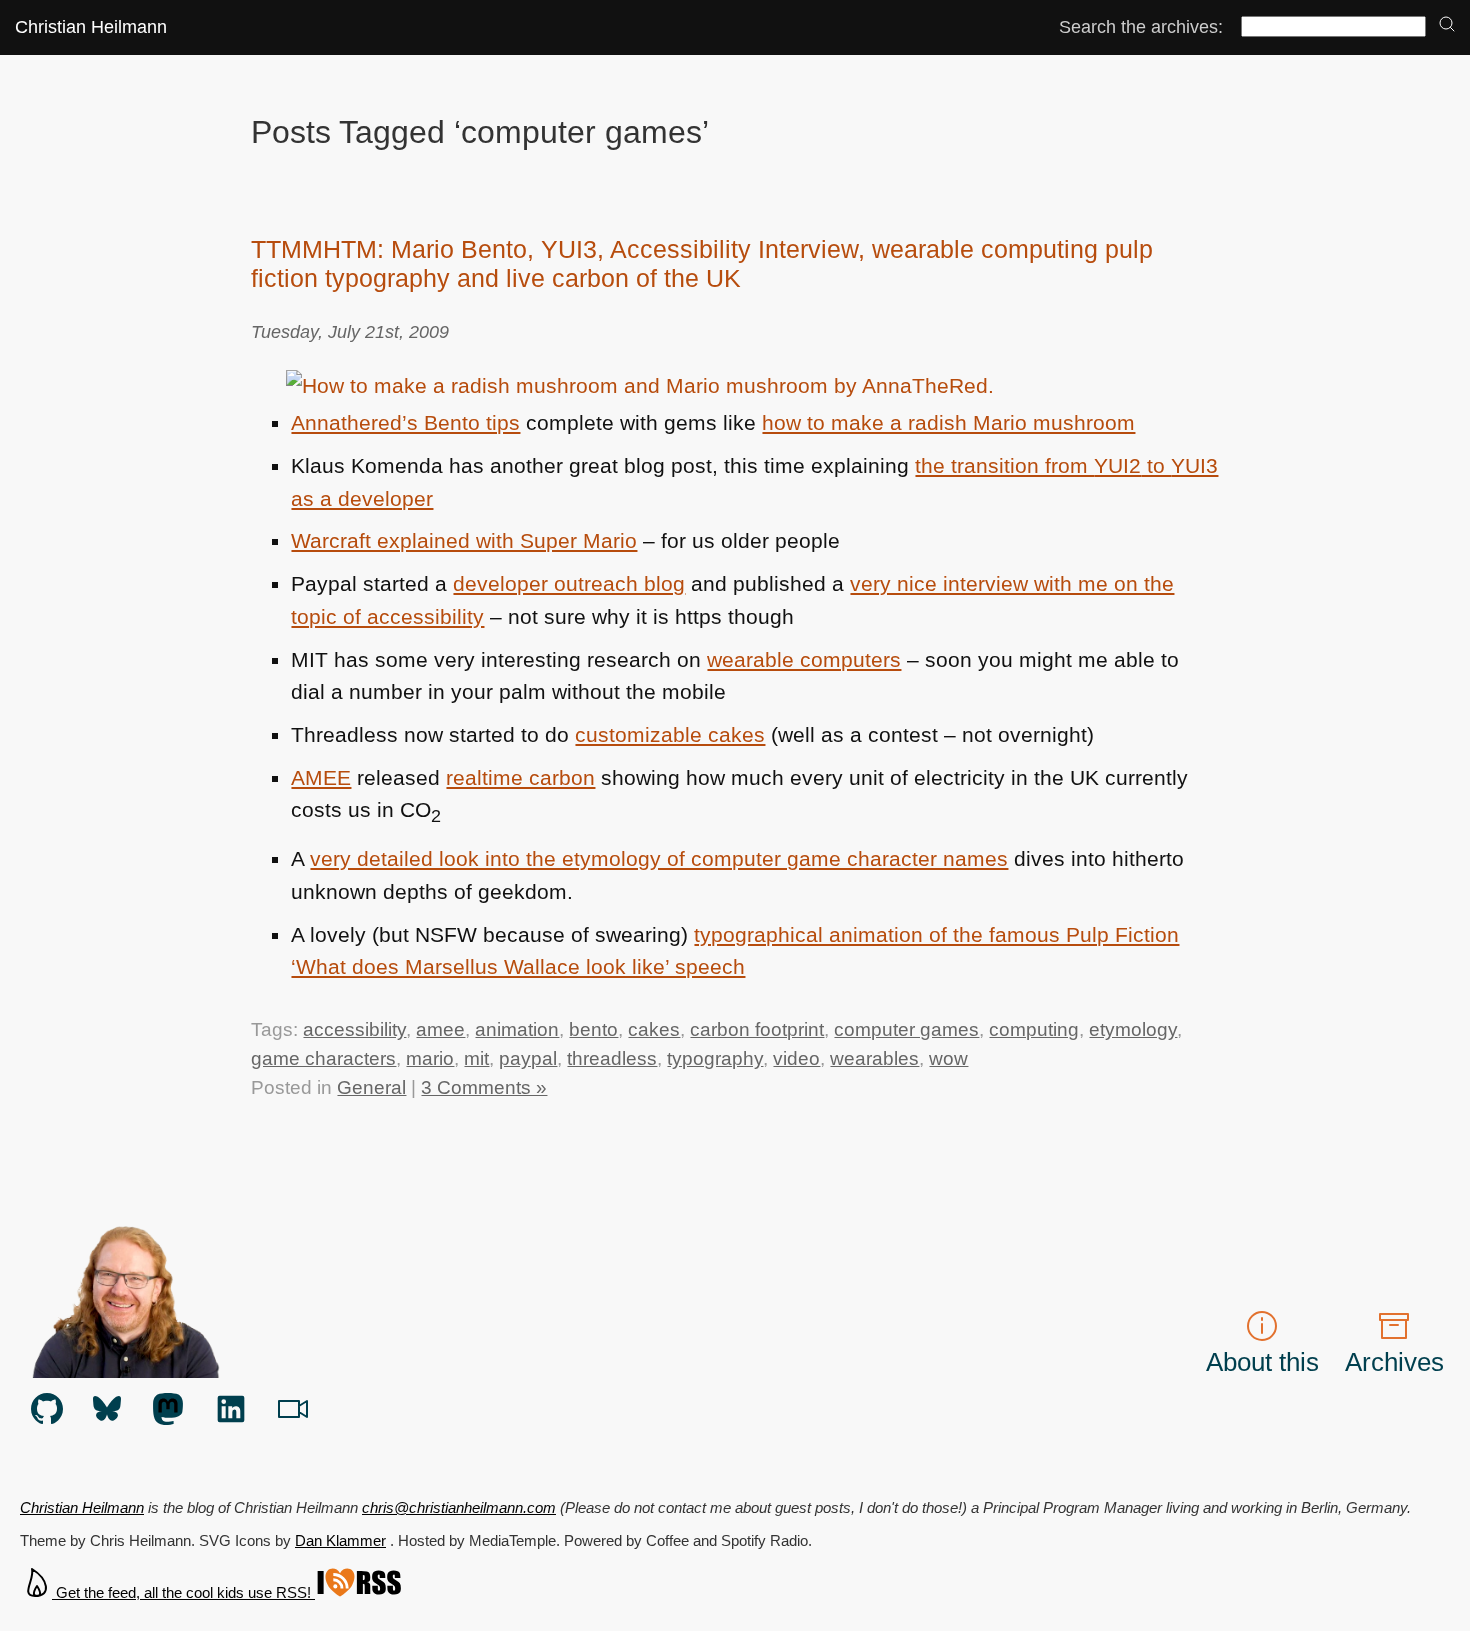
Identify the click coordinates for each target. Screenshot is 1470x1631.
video (796, 1058)
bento (593, 1029)
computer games (906, 1029)
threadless (612, 1058)
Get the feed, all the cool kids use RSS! (183, 1592)
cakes (654, 1029)
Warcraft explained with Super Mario (464, 541)
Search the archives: (1141, 26)
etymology (1133, 1029)
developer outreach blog (569, 584)
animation (517, 1029)
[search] (1447, 25)
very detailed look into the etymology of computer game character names (659, 859)
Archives (1394, 1362)
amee (440, 1029)
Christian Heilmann (91, 26)
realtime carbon (520, 778)
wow (948, 1058)
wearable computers (804, 660)
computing (1034, 1029)
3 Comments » (484, 1087)
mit (476, 1058)
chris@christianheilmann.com (459, 1507)
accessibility (354, 1029)
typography (715, 1058)
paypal (528, 1058)
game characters (323, 1058)
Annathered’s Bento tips (405, 423)
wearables (874, 1058)
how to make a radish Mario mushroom (948, 423)
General (371, 1087)
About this (1262, 1362)
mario (430, 1058)
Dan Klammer (340, 1540)
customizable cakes (670, 735)
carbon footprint (757, 1029)
